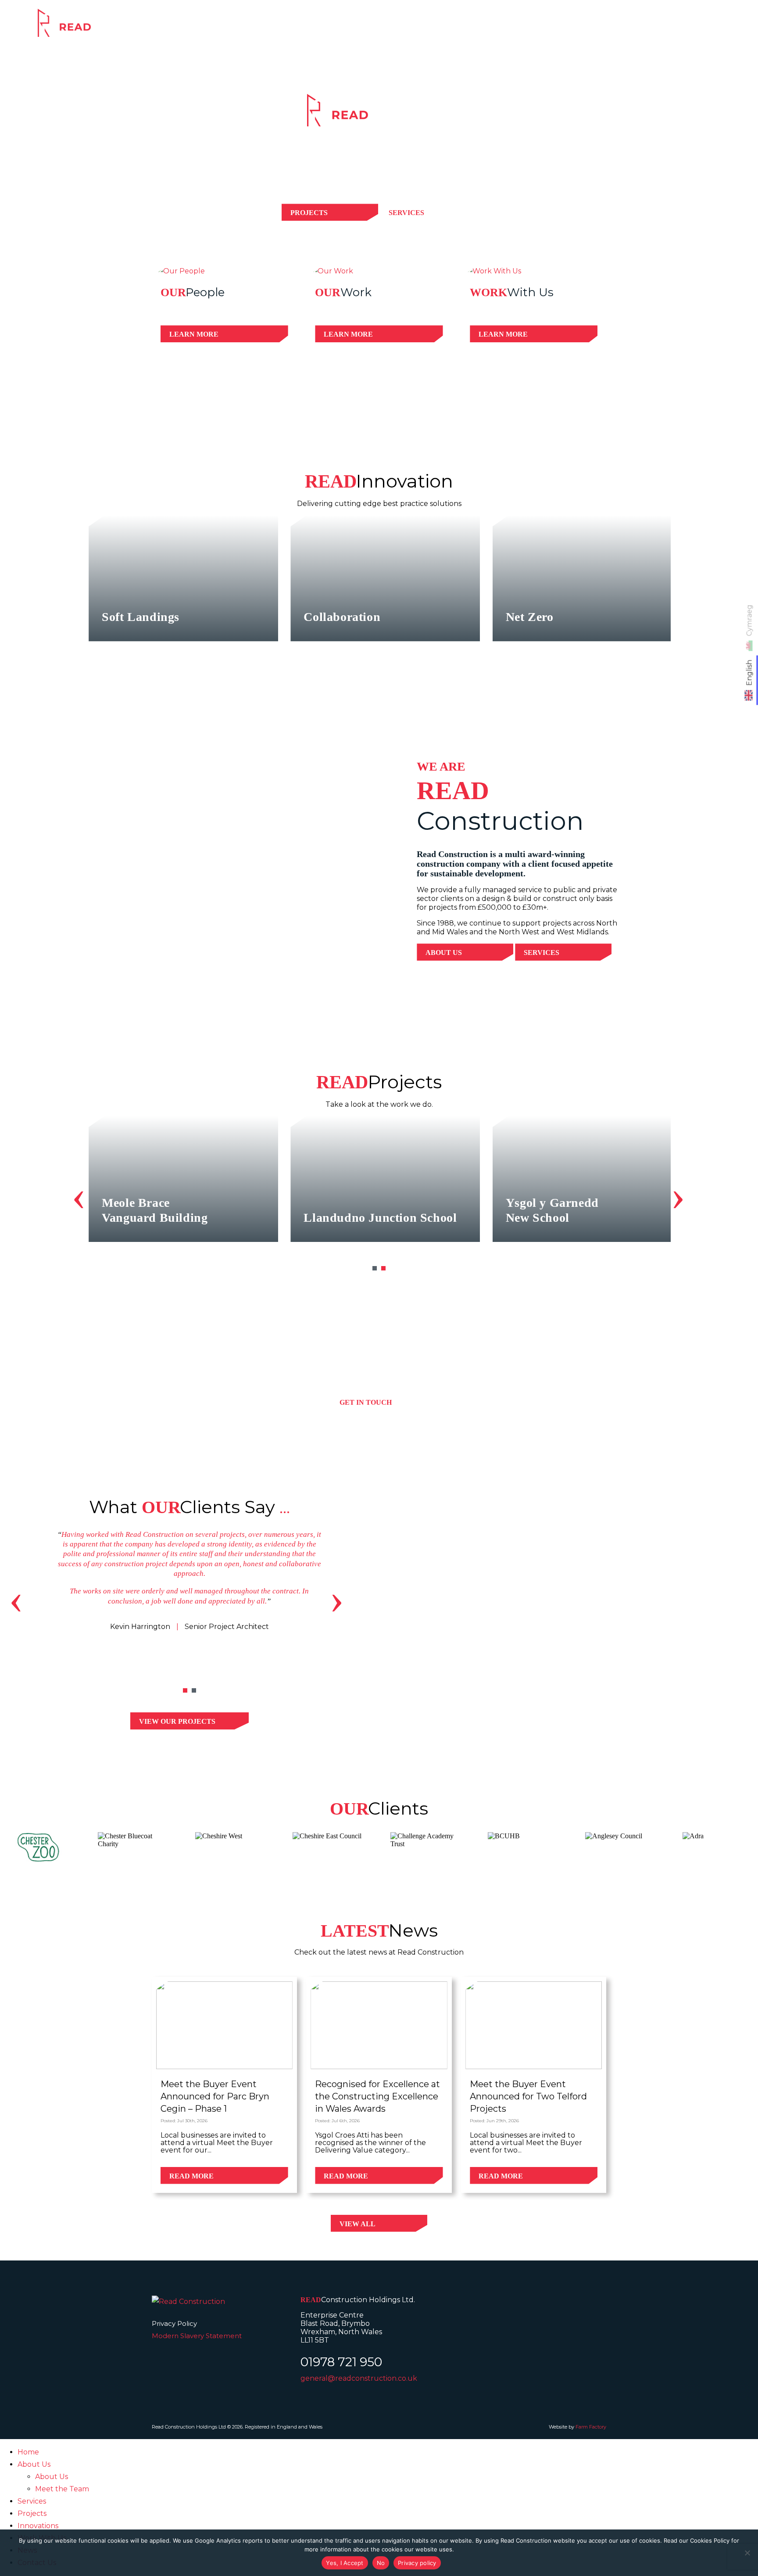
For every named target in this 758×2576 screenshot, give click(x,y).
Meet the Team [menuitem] (62, 2489)
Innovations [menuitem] (38, 2526)
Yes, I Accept (345, 2563)
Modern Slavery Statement (197, 2336)
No (381, 2563)
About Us (444, 953)
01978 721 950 (341, 2362)
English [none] (749, 673)
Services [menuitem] (32, 2501)
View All (358, 2224)
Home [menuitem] (28, 2452)
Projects (560, 29)
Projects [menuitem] (32, 2513)
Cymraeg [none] (749, 620)
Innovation (629, 29)
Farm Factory (591, 2427)
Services (498, 29)
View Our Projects (177, 1721)
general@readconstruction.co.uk (359, 2378)
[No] (747, 2553)
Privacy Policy (174, 2323)
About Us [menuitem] (34, 2464)
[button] (375, 1268)
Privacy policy (417, 2563)
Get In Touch (366, 1402)
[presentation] (79, 1195)
